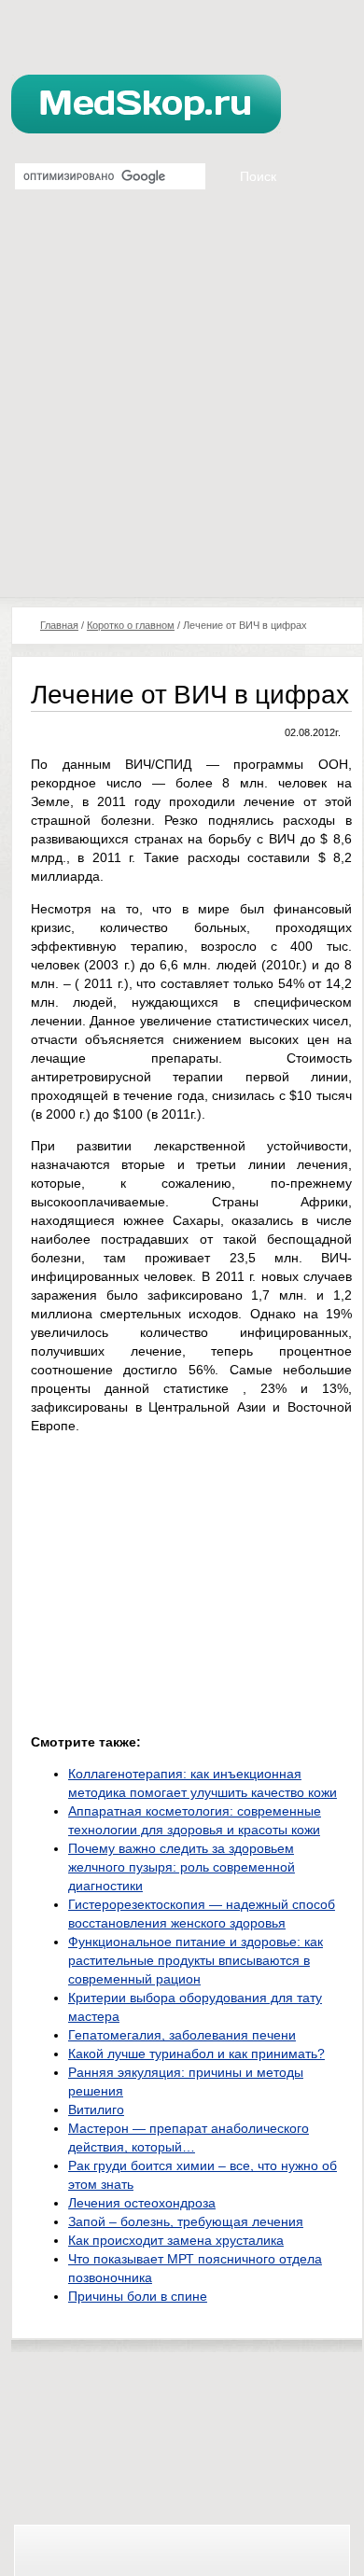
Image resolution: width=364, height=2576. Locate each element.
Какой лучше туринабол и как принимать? (196, 2054)
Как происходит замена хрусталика (176, 2240)
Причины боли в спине (138, 2296)
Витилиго (96, 2110)
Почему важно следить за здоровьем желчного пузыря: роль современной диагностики (182, 1867)
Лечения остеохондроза (142, 2203)
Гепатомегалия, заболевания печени (182, 2035)
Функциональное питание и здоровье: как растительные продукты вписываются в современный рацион (196, 1960)
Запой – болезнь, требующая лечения (186, 2221)
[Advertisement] (182, 406)
